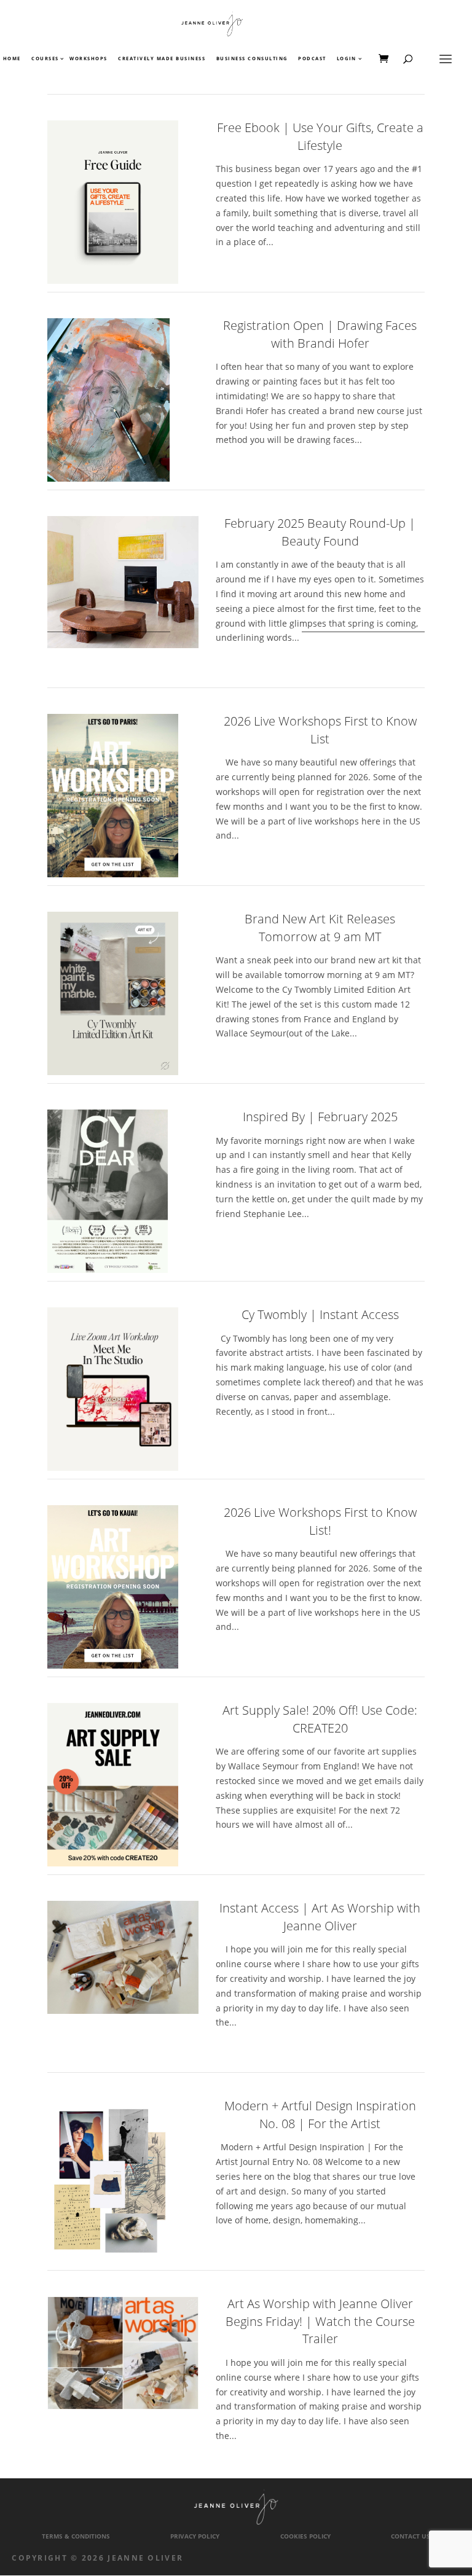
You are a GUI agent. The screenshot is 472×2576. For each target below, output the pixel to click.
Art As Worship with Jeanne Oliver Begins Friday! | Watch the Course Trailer (320, 2321)
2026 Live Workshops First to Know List (320, 730)
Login (347, 59)
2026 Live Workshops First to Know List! (320, 1521)
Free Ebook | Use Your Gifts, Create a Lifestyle (320, 136)
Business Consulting (252, 59)
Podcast (312, 59)
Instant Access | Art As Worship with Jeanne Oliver (320, 1917)
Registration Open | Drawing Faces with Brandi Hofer (320, 334)
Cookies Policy (305, 2536)
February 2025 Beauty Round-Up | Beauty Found (320, 532)
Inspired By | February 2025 (320, 1117)
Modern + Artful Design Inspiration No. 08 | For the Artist (320, 2115)
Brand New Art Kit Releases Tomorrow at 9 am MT (320, 928)
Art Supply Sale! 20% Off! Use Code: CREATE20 (320, 1719)
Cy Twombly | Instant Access (320, 1314)
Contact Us (411, 2536)
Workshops (88, 59)
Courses (45, 59)
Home (12, 59)
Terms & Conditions (76, 2536)
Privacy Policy (195, 2536)
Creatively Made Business (162, 59)
